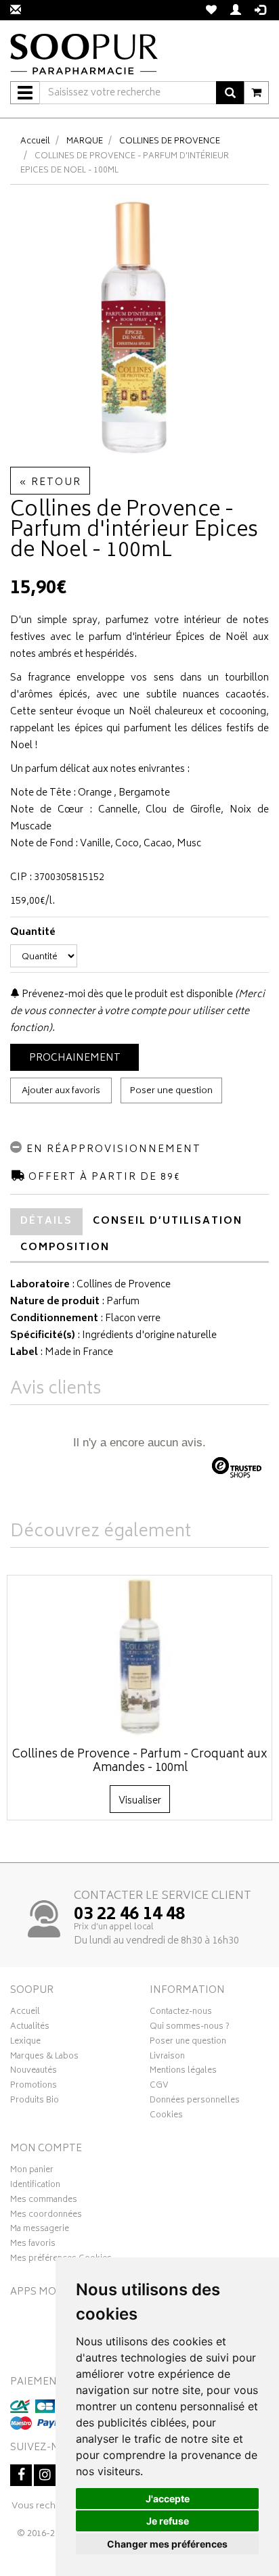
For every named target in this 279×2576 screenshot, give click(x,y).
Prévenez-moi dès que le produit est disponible (126, 995)
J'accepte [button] (168, 2499)
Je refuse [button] (168, 2521)
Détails (46, 1221)
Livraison (167, 2058)
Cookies (166, 2117)
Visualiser (140, 1801)
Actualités (30, 2028)
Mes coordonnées (46, 2216)
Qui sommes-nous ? (190, 2028)
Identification (35, 2186)
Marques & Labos (44, 2058)
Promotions (34, 2087)
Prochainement (75, 1058)
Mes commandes (44, 2201)
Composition (65, 1248)
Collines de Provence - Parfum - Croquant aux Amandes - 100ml (140, 1762)
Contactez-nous (181, 2013)
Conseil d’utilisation (168, 1221)
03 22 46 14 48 (129, 1915)
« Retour (50, 483)
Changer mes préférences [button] (167, 2544)
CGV (159, 2087)
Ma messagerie (40, 2230)
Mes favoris (33, 2245)
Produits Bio (35, 2102)
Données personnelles (195, 2102)
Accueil (35, 142)
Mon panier (32, 2171)
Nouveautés (34, 2072)
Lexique (25, 2043)
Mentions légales (183, 2072)
